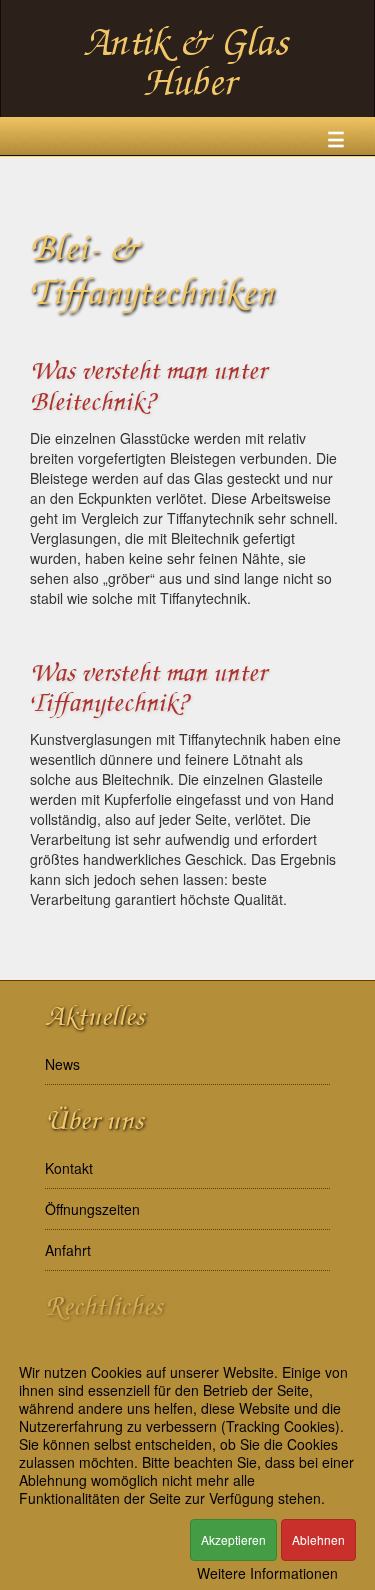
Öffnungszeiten (92, 1209)
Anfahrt (68, 1250)
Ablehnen (318, 1539)
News (62, 1064)
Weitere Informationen (267, 1573)
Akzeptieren (233, 1539)
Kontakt (69, 1168)
